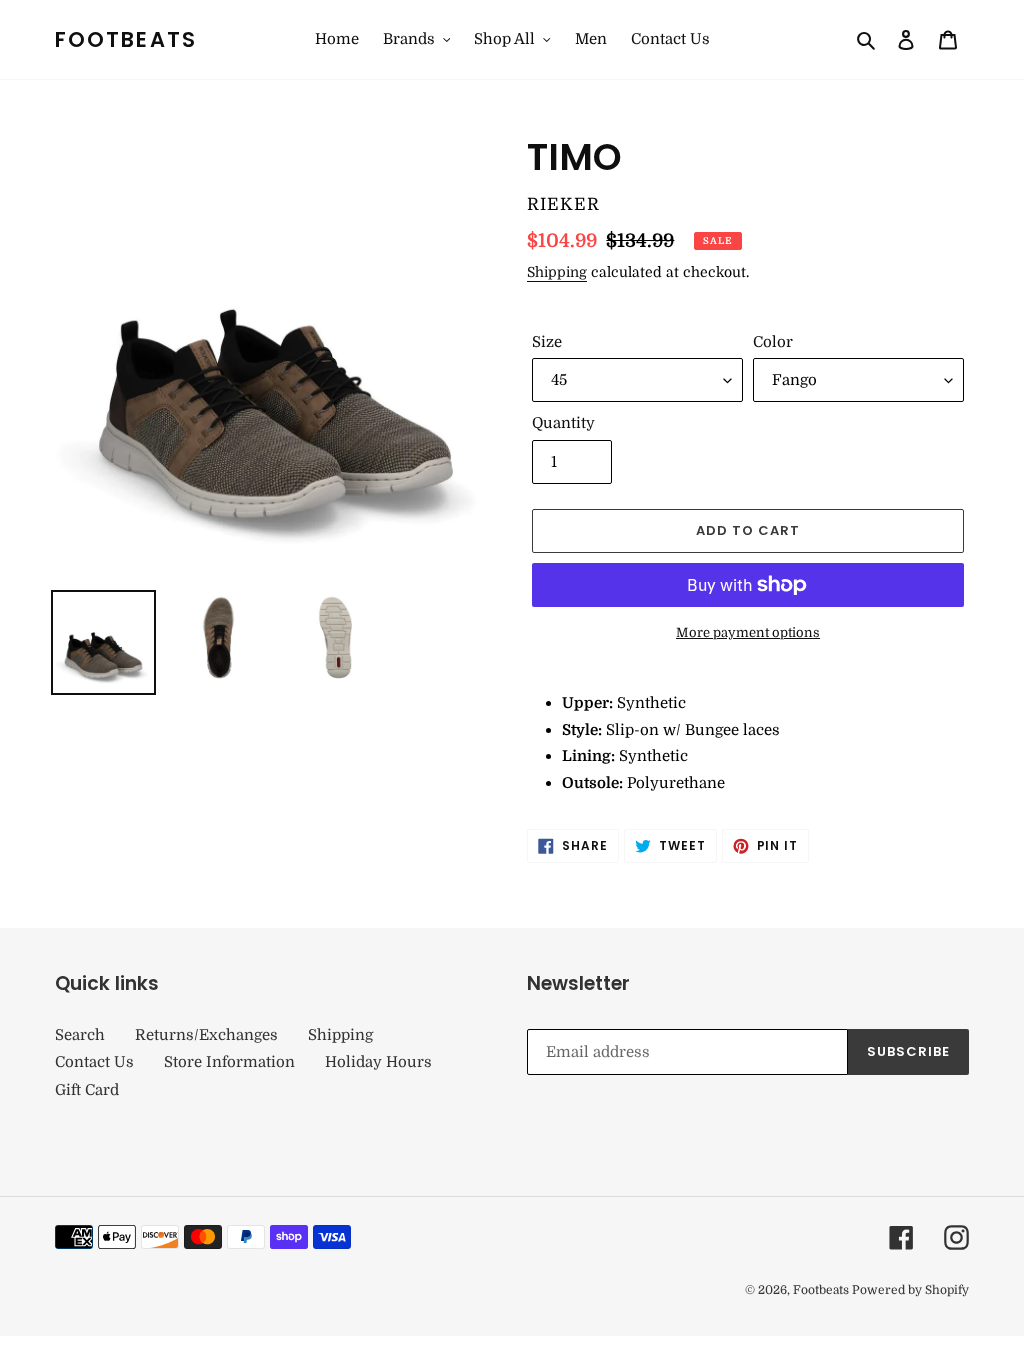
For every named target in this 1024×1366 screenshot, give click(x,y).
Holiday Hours (378, 1062)
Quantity (563, 423)
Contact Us (94, 1062)
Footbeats (126, 39)
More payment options (748, 632)
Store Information (229, 1062)
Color (773, 342)
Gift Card (87, 1090)
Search (80, 1035)
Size (547, 342)
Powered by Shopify (910, 1290)
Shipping (557, 272)
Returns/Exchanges (206, 1035)
